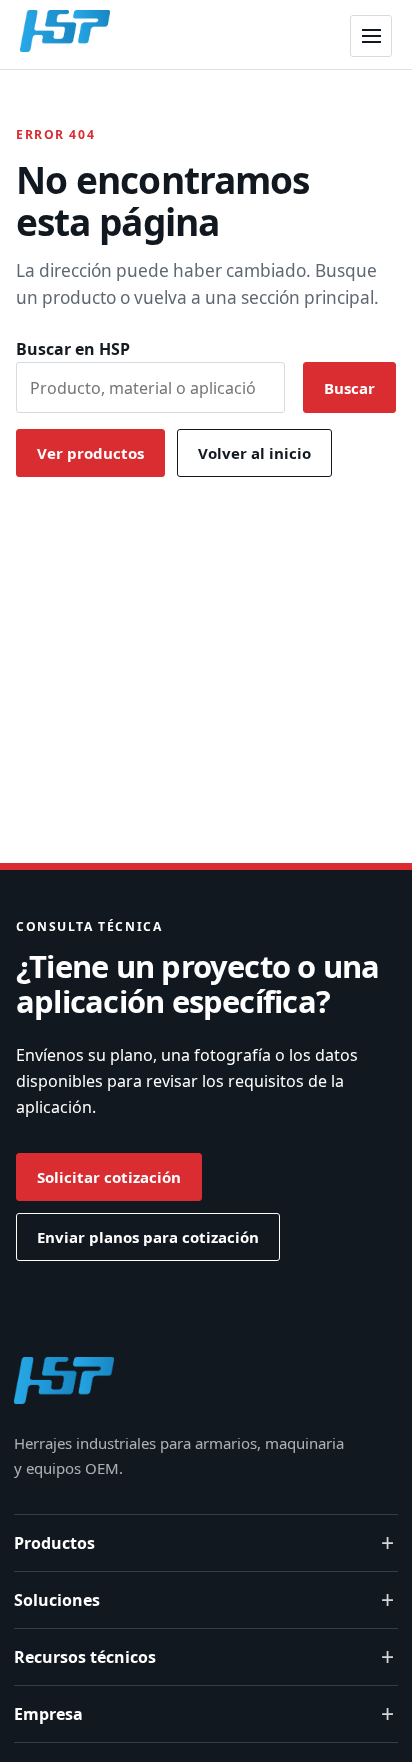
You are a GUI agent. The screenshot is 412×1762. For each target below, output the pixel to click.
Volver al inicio (254, 453)
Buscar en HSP (73, 349)
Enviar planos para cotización (148, 1237)
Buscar (349, 388)
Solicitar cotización (109, 1177)
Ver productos (90, 453)
